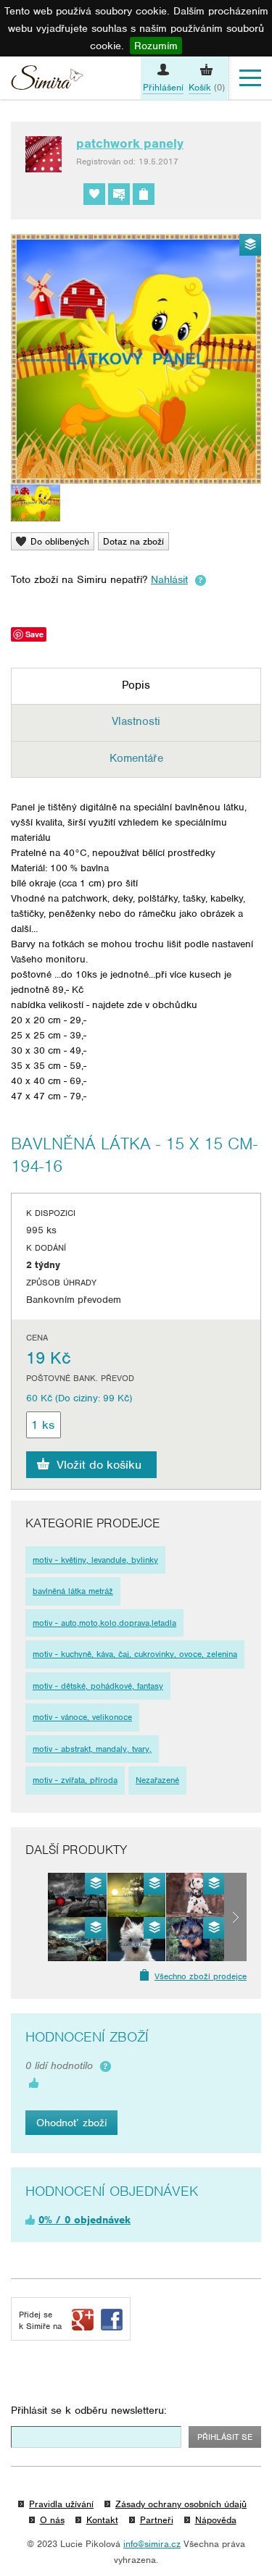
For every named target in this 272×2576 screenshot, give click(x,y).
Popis (136, 685)
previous (37, 1917)
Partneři (157, 2520)
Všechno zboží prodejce (201, 1976)
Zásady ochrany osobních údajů (181, 2504)
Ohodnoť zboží (71, 2123)
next (235, 1917)
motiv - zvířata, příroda (75, 1780)
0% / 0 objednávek (85, 2220)
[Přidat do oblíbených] (94, 194)
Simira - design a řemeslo (47, 80)
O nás (52, 2520)
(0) (207, 87)
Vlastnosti (136, 721)
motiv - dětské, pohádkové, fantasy (98, 1686)
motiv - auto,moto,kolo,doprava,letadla (104, 1623)
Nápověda (216, 2520)
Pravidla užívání (61, 2504)
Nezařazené (157, 1780)
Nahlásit (169, 579)
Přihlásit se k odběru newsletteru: (89, 2410)
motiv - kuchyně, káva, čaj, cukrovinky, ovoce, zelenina (135, 1654)
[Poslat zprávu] (119, 194)
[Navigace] (250, 78)
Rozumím (156, 46)
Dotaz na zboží (133, 541)
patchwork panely (130, 143)
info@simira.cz (152, 2544)
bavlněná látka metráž (73, 1591)
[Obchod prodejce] (144, 194)
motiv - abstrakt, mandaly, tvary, (92, 1749)
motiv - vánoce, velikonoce (82, 1717)
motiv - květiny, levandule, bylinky (95, 1560)
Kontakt (102, 2520)
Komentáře (136, 758)
